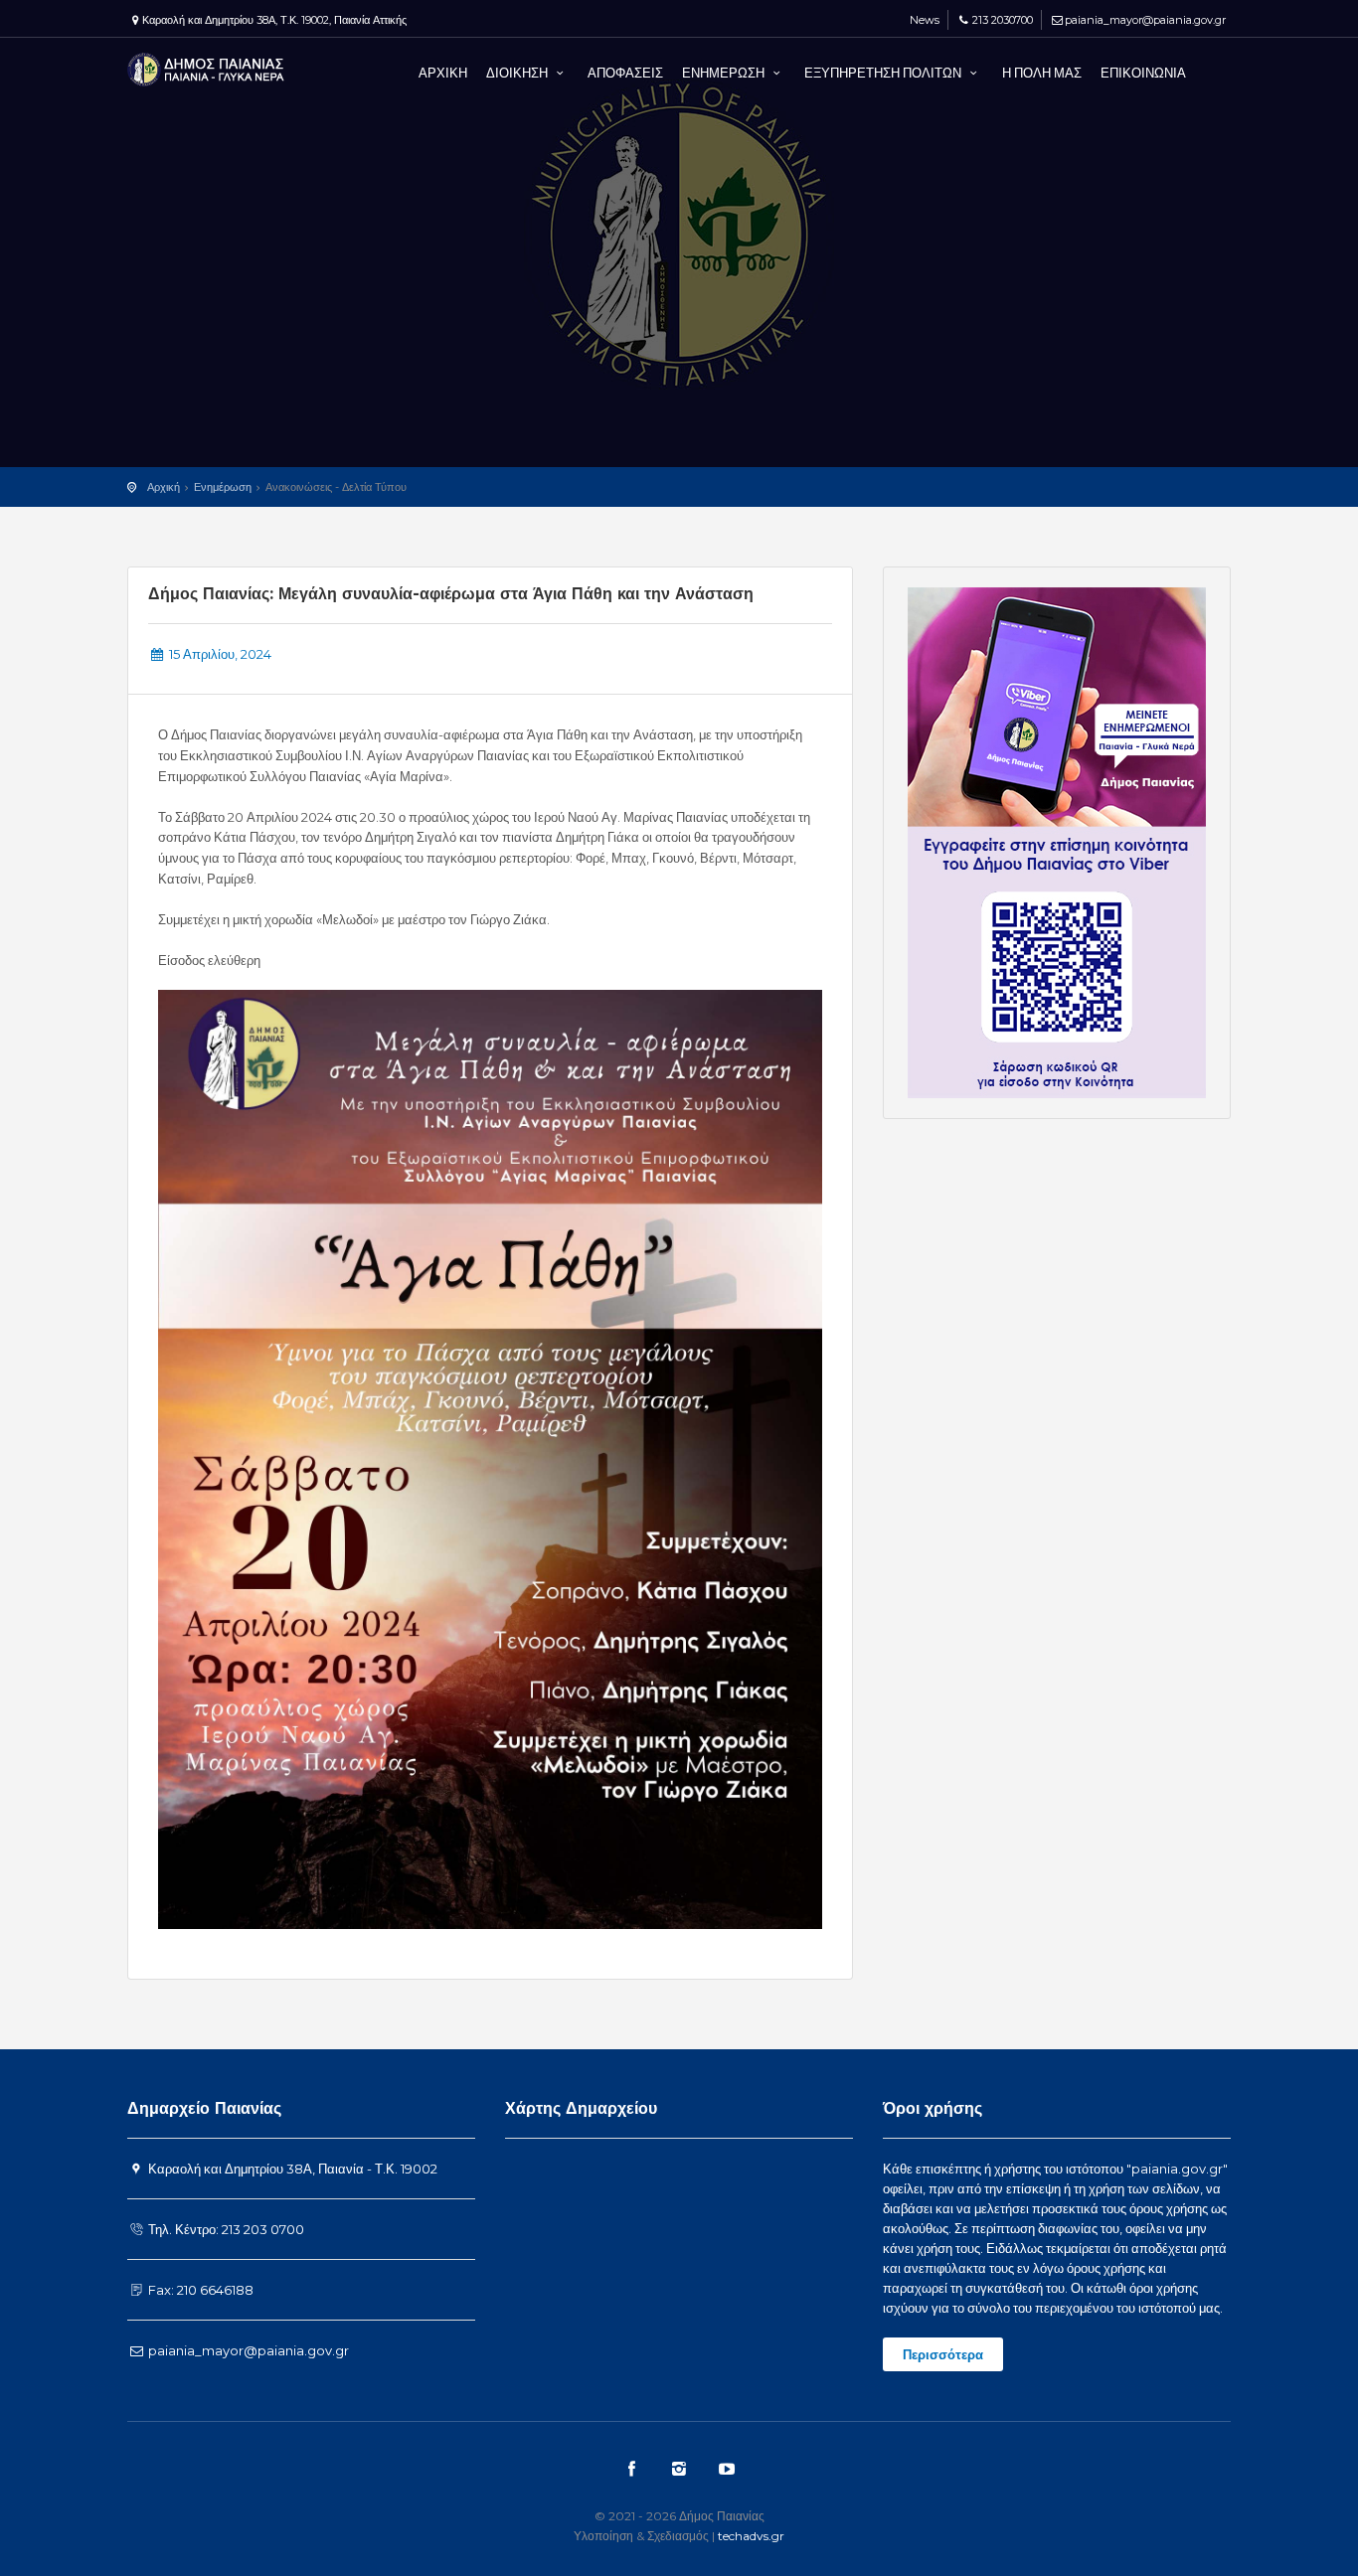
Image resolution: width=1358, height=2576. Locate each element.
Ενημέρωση (223, 487)
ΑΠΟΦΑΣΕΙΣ (625, 73)
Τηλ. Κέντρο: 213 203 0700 (225, 2229)
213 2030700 (1002, 20)
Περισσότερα (943, 2354)
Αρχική (164, 487)
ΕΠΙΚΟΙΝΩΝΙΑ (1143, 73)
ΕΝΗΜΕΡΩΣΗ (725, 73)
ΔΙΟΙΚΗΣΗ (518, 73)
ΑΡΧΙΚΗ (443, 73)
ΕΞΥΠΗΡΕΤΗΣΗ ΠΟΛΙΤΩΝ (884, 73)
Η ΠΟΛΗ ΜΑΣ (1042, 73)
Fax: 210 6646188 (199, 2290)
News (923, 20)
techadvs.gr (751, 2536)
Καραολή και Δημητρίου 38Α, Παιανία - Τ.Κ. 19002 (291, 2169)
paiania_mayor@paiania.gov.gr (1145, 20)
